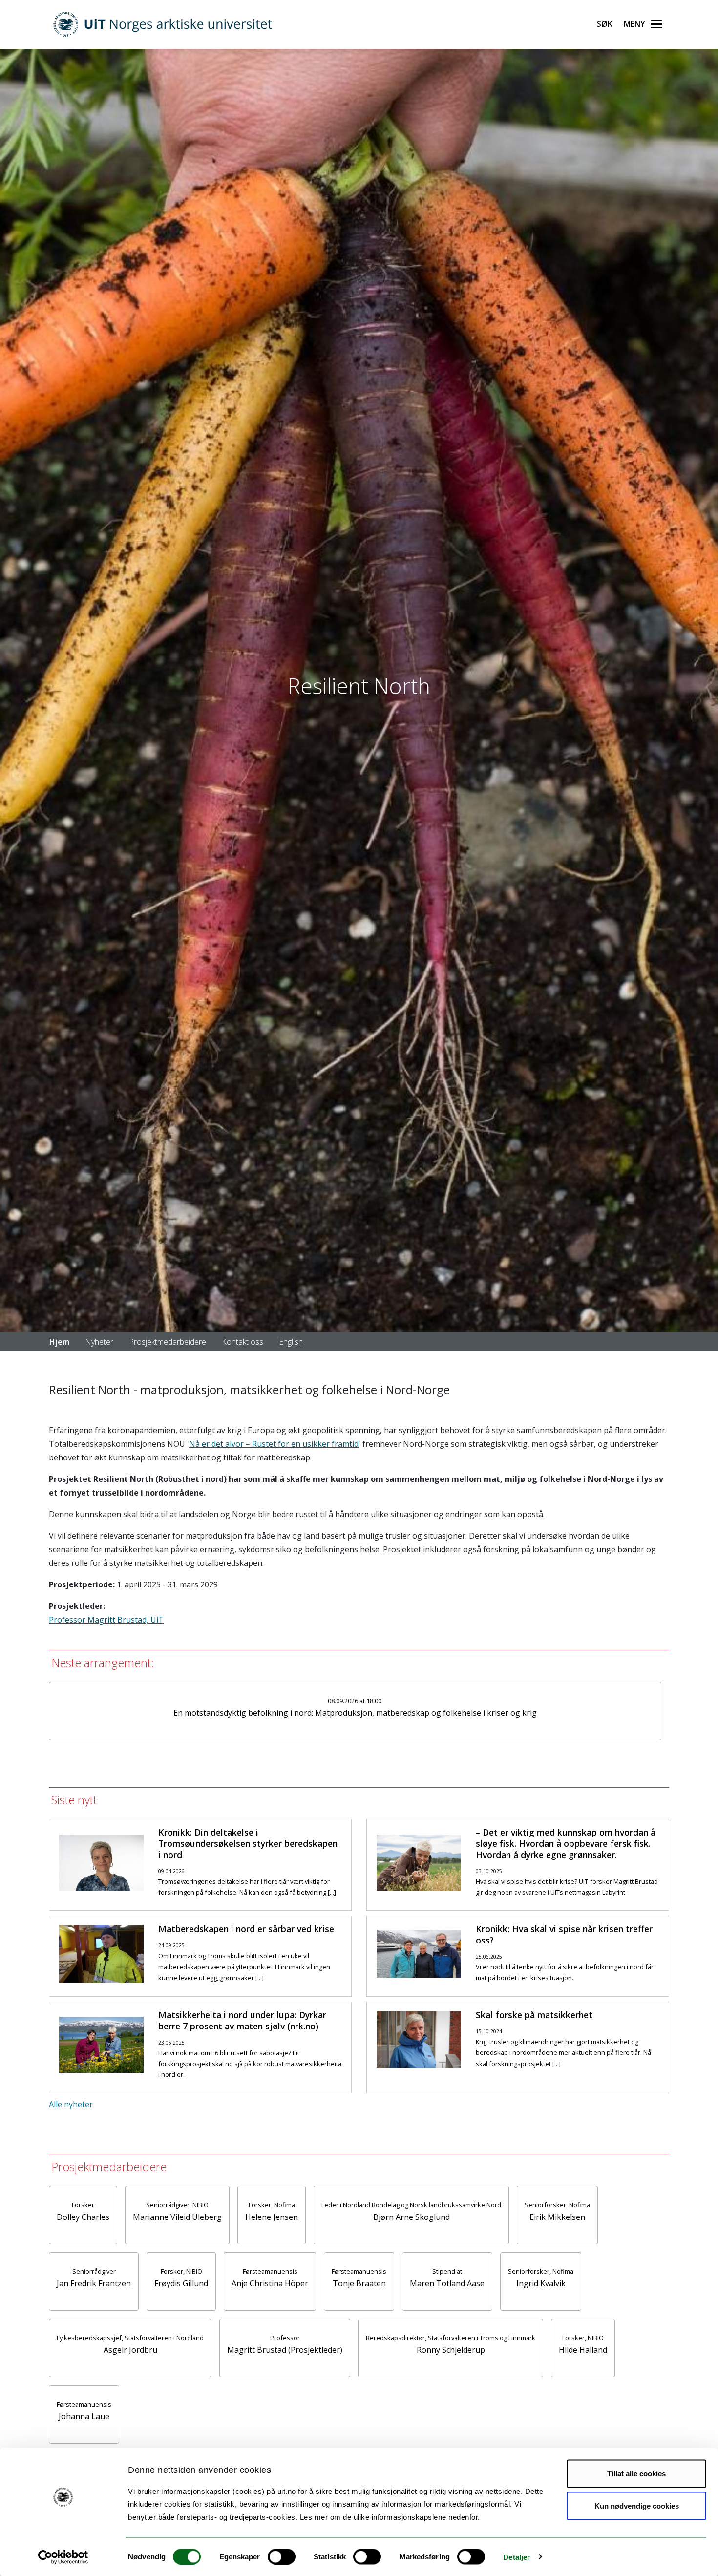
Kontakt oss (243, 1342)
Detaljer (517, 2557)
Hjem (59, 1342)
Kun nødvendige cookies (637, 2505)
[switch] (282, 2556)
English (291, 1342)
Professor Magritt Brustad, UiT (106, 1620)
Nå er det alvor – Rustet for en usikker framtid (274, 1444)
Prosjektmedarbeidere (168, 1342)
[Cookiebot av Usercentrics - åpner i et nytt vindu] (63, 2557)
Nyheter (99, 1342)
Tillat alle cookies (636, 2474)
